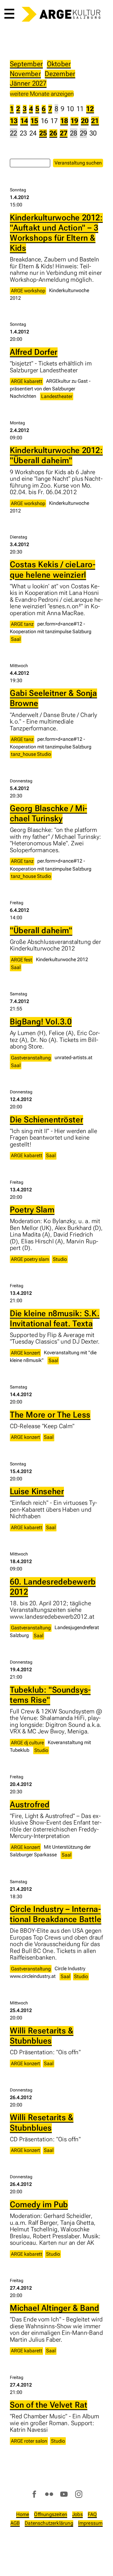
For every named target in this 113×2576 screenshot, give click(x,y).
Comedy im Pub (39, 2205)
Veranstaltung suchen (78, 163)
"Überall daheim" (41, 930)
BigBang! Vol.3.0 (41, 1022)
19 (74, 121)
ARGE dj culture (27, 1743)
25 (43, 133)
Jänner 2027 (28, 83)
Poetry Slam (32, 1210)
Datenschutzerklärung (49, 2523)
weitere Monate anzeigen (42, 94)
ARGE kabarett (27, 381)
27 (64, 133)
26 (53, 133)
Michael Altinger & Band (55, 2308)
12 (90, 109)
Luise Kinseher (37, 1491)
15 (34, 121)
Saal (16, 639)
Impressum (91, 2523)
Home (23, 2514)
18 (64, 121)
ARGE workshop (28, 291)
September (26, 64)
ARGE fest (22, 960)
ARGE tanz (22, 624)
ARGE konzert (26, 1353)
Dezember (60, 74)
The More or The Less (50, 1415)
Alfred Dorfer (34, 352)
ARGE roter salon (29, 2441)
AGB (15, 2523)
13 (14, 121)
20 (85, 121)
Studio (60, 1259)
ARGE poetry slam (30, 1259)
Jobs (77, 2514)
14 (24, 121)
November (25, 74)
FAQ (92, 2514)
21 (95, 121)
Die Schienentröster (46, 1120)
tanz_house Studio (31, 754)
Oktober (59, 64)
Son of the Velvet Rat (49, 2405)
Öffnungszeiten (51, 2514)
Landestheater (57, 396)
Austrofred (30, 1805)
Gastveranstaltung (31, 1058)
